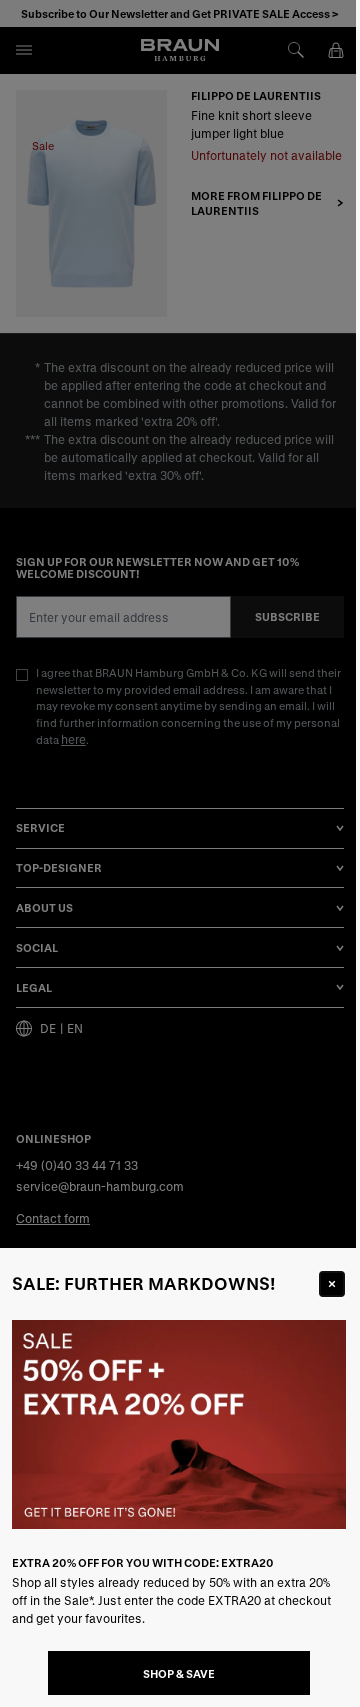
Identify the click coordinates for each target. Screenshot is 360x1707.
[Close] (332, 1284)
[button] (180, 853)
